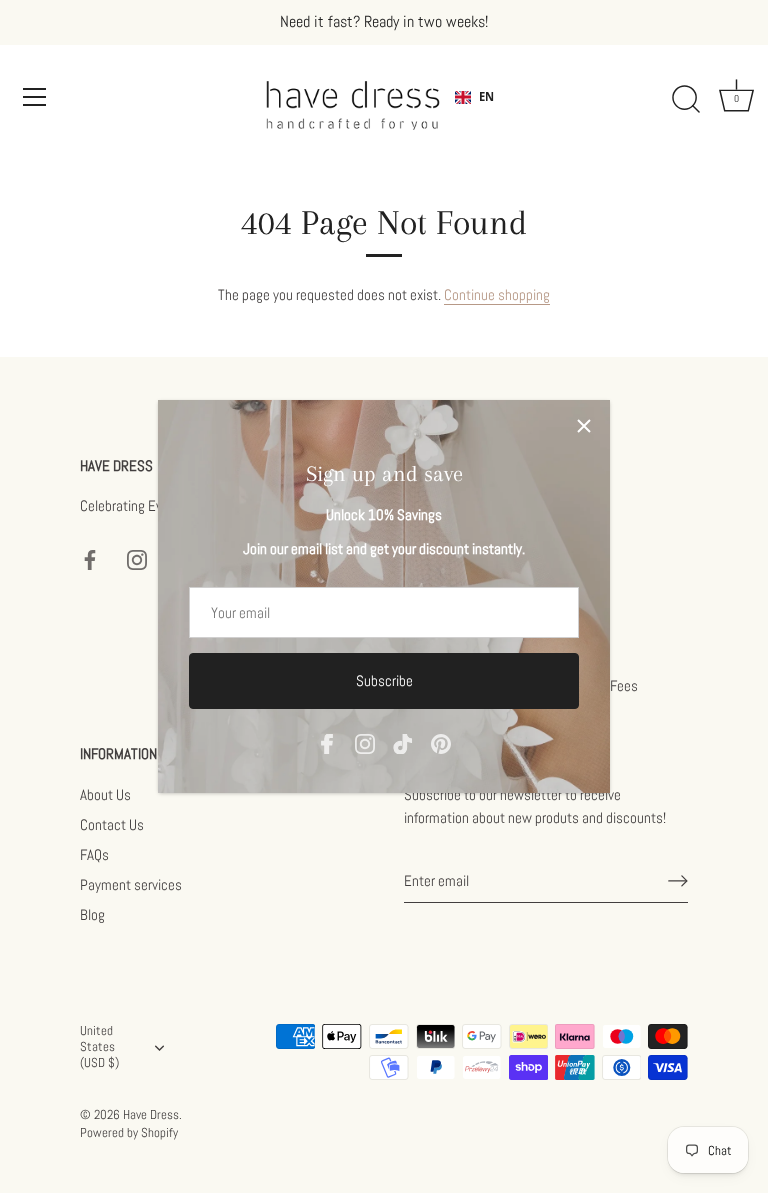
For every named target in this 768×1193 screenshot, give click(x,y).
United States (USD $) (99, 1047)
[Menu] (35, 97)
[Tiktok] (403, 742)
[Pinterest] (441, 742)
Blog (92, 914)
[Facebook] (327, 742)
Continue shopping (497, 294)
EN (486, 96)
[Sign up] (678, 881)
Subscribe (384, 680)
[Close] (584, 426)
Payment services (131, 884)
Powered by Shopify (129, 1133)
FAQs (94, 854)
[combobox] (474, 97)
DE (486, 112)
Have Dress (151, 1115)
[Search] (686, 100)
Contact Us (112, 824)
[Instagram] (365, 742)
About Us (105, 794)
